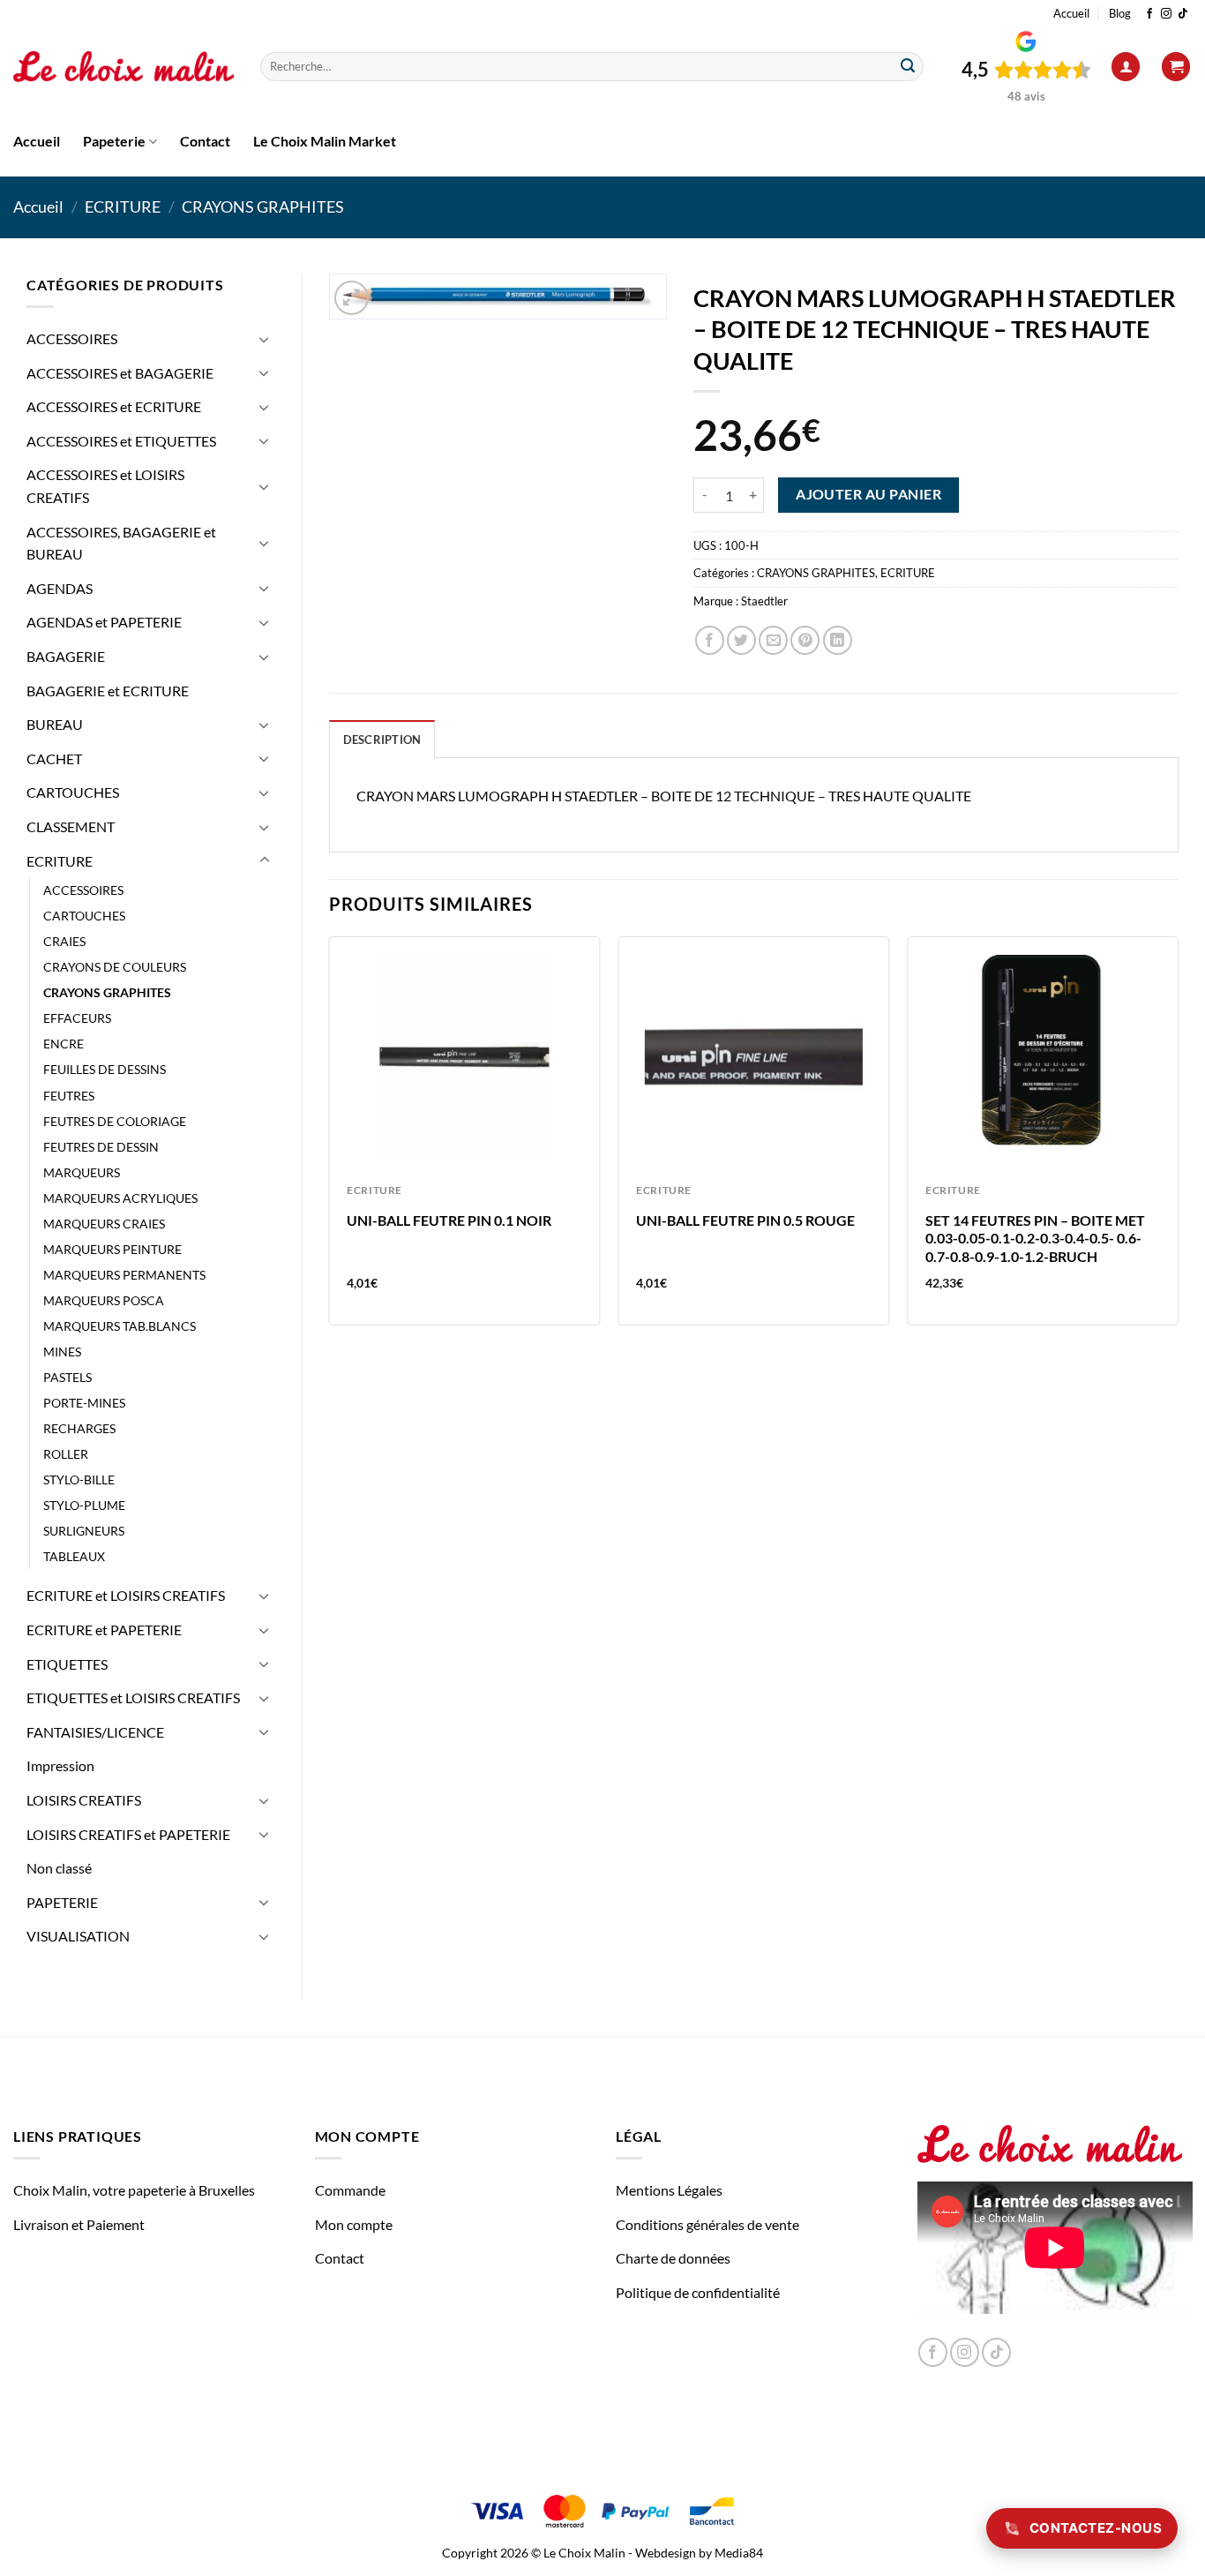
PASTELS (67, 1377)
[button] (1126, 67)
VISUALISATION (78, 1936)
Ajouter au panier (868, 494)
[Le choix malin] (123, 67)
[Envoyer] (908, 67)
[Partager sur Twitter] (741, 640)
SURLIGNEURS (84, 1531)
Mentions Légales (669, 2190)
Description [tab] (382, 740)
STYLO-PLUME (84, 1505)
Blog (1120, 13)
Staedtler (764, 601)
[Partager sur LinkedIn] (838, 640)
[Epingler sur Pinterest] (805, 640)
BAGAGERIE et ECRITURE (108, 691)
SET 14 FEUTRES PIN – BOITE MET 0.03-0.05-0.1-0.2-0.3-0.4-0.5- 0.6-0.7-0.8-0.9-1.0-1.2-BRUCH (1035, 1239)
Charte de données (673, 2258)
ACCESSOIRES (72, 338)
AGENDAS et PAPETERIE (104, 622)
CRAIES (64, 941)
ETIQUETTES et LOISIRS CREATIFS (133, 1697)
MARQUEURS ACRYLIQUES (120, 1198)
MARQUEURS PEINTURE (112, 1249)
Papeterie (114, 141)
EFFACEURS (77, 1018)
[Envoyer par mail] (773, 640)
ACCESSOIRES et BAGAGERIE (120, 373)
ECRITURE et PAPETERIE (104, 1630)
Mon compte (354, 2224)
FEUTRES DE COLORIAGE (115, 1121)
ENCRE (64, 1044)
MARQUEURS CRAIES (104, 1224)
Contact (205, 141)
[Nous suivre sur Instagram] (1166, 14)
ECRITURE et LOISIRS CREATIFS (126, 1595)
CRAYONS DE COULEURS (115, 967)
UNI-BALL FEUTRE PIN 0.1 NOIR (449, 1220)
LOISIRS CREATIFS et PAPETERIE (128, 1834)
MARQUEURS (82, 1172)
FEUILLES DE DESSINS (105, 1069)
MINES (62, 1352)
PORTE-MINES (84, 1403)
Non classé (59, 1868)
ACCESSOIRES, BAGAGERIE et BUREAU (121, 543)
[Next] (1178, 1138)
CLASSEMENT (71, 826)
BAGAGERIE (66, 656)
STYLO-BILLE (79, 1480)
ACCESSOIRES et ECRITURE (114, 406)
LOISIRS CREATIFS (84, 1800)
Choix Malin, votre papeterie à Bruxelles (134, 2190)
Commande (350, 2190)
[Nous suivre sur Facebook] (1149, 14)
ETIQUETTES (67, 1664)
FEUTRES (69, 1096)
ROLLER (66, 1454)
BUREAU (55, 724)
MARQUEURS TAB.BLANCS (120, 1326)
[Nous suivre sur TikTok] (1183, 14)
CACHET (54, 759)
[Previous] (330, 1138)
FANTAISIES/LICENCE (95, 1732)
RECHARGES (79, 1428)
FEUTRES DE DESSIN (101, 1147)
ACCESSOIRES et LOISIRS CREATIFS (105, 486)
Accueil (1071, 13)
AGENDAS (60, 588)
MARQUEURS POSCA (104, 1300)
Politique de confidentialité (698, 2292)
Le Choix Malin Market (325, 141)
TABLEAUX (74, 1556)
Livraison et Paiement (79, 2224)
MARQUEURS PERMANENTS (124, 1275)
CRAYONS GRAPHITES (263, 207)
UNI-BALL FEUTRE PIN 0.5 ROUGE (745, 1220)
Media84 (739, 2553)
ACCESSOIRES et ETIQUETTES (121, 441)
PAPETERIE (62, 1902)
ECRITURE (123, 207)
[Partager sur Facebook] (710, 640)
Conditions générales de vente (707, 2224)
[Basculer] (265, 339)
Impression (60, 1765)
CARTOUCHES (73, 792)
